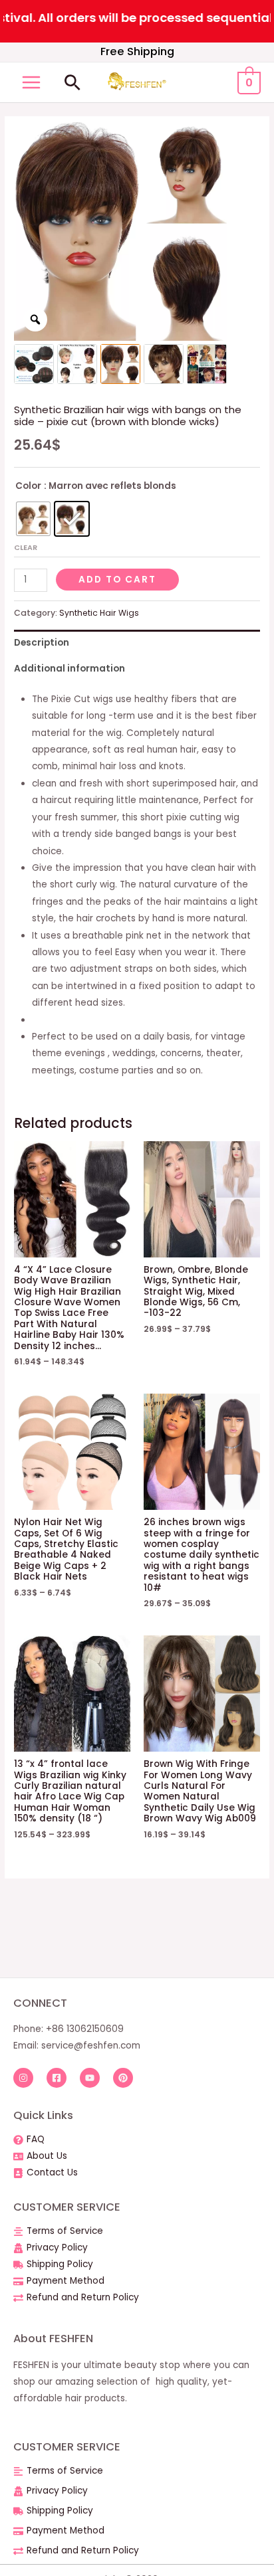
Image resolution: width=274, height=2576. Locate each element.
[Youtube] (90, 2078)
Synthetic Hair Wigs (99, 613)
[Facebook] (57, 2078)
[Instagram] (23, 2078)
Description (42, 643)
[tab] (137, 643)
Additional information (69, 669)
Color (28, 486)
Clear (26, 547)
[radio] (33, 519)
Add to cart (117, 580)
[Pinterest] (123, 2078)
